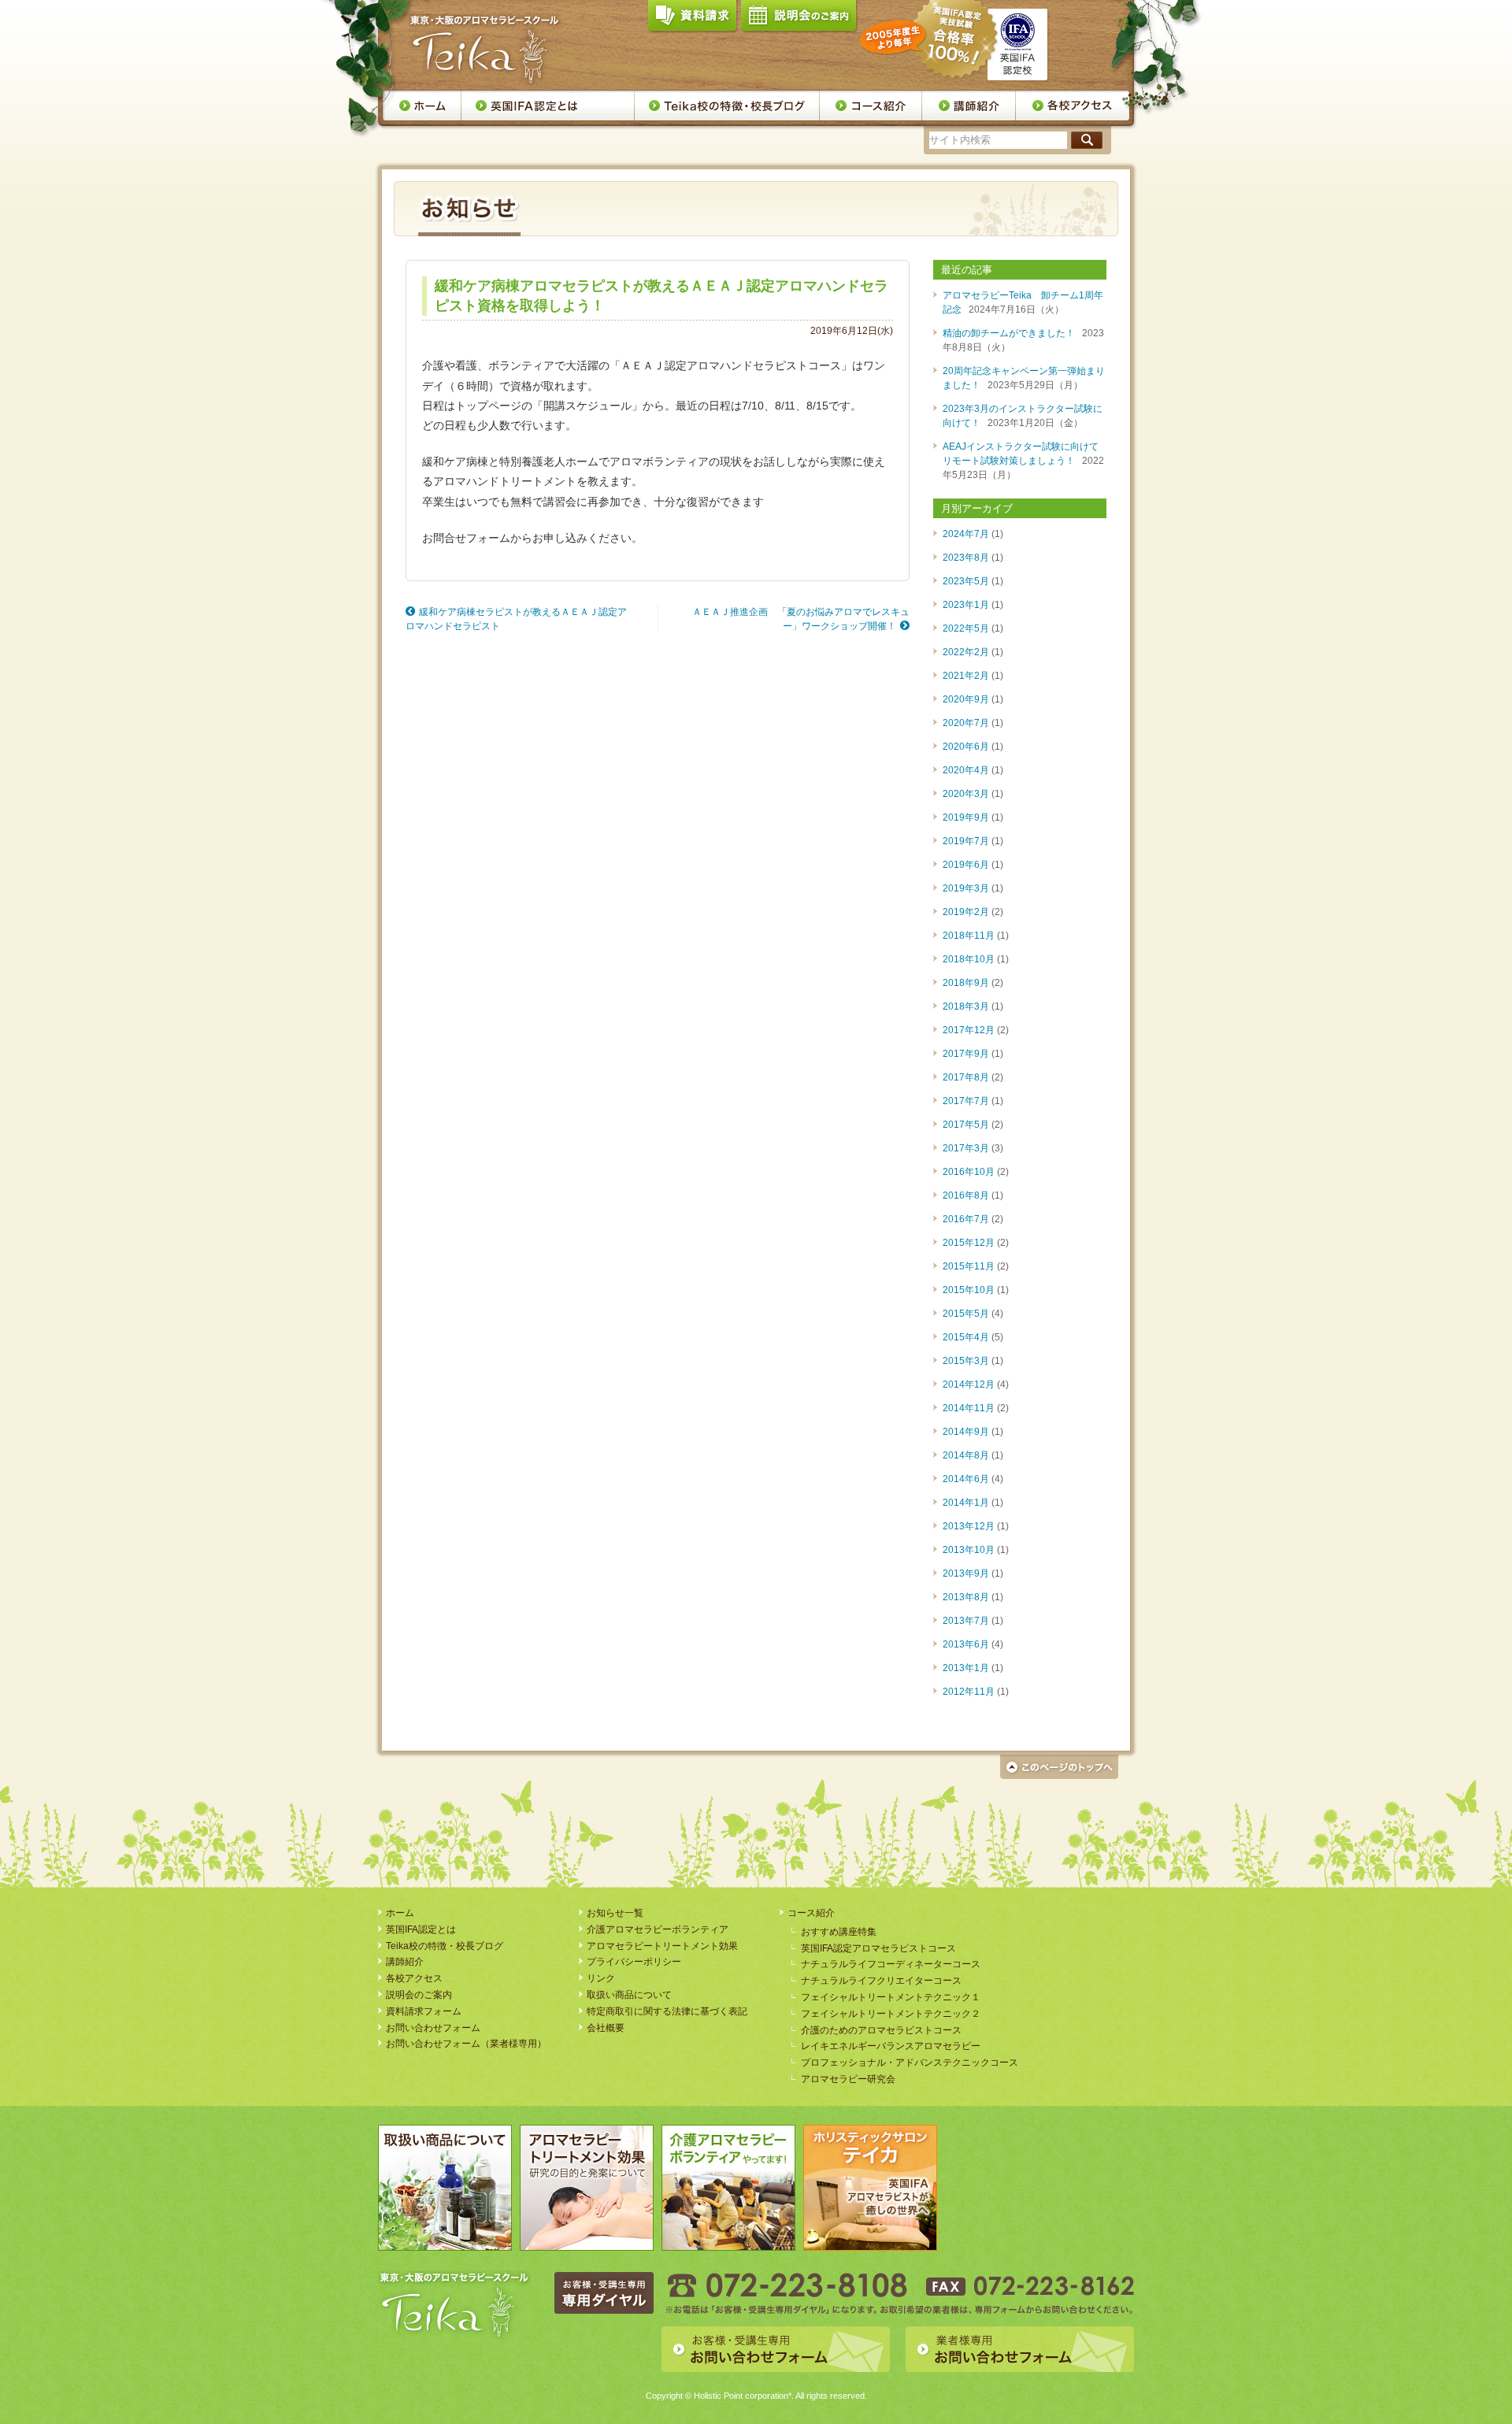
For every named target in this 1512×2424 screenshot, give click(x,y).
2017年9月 (966, 1054)
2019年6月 (966, 865)
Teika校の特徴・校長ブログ (727, 106)
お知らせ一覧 (615, 1913)
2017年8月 (966, 1077)
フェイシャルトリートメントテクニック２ (891, 2014)
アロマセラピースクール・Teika (485, 50)
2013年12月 (969, 1526)
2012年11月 (969, 1692)
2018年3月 (966, 1006)
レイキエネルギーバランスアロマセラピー (891, 2046)
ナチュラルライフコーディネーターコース (891, 1964)
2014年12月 (969, 1384)
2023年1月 (966, 605)
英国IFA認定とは (548, 106)
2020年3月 (966, 794)
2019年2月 (966, 912)
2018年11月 (969, 936)
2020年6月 (966, 747)
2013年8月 (966, 1597)
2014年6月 (966, 1479)
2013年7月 (966, 1621)
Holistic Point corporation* (743, 2396)
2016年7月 (966, 1219)
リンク (601, 1978)
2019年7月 (966, 841)
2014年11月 (969, 1408)
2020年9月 (966, 699)
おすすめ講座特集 (839, 1932)
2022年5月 (966, 628)
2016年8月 (966, 1195)
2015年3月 (966, 1361)
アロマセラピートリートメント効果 (662, 1946)
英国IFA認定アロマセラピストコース (878, 1948)
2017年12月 (969, 1030)
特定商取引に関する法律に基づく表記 (667, 2011)
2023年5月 (966, 581)
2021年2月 (966, 676)
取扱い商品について (629, 1995)
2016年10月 (969, 1172)
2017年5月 (966, 1125)
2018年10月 (969, 959)
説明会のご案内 (799, 19)
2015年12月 (969, 1243)
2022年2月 (966, 652)
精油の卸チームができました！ (1009, 333)
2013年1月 (966, 1668)
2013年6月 (966, 1644)
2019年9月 (966, 817)
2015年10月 (969, 1290)
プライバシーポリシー (634, 1962)
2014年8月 (966, 1455)
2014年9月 (966, 1432)
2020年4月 (966, 770)
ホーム (422, 106)
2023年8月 (966, 558)
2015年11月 (969, 1266)
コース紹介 (811, 1913)
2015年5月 (966, 1314)
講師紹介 (969, 106)
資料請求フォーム (424, 2011)
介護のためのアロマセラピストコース (881, 2030)
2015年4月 (966, 1337)
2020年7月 (966, 723)
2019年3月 (966, 888)
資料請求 (692, 19)
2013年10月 (969, 1550)
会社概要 (606, 2028)
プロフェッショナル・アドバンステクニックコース (910, 2063)
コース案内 (871, 106)
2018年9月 (966, 983)
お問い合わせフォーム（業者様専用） (466, 2044)
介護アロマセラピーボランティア (658, 1929)
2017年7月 (966, 1101)
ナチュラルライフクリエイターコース (881, 1981)
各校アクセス (1073, 106)
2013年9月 (966, 1573)
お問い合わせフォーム (433, 2028)
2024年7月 (966, 534)
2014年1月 (966, 1503)
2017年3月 (966, 1148)
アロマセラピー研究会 (848, 2079)
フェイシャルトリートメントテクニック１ (891, 1997)
